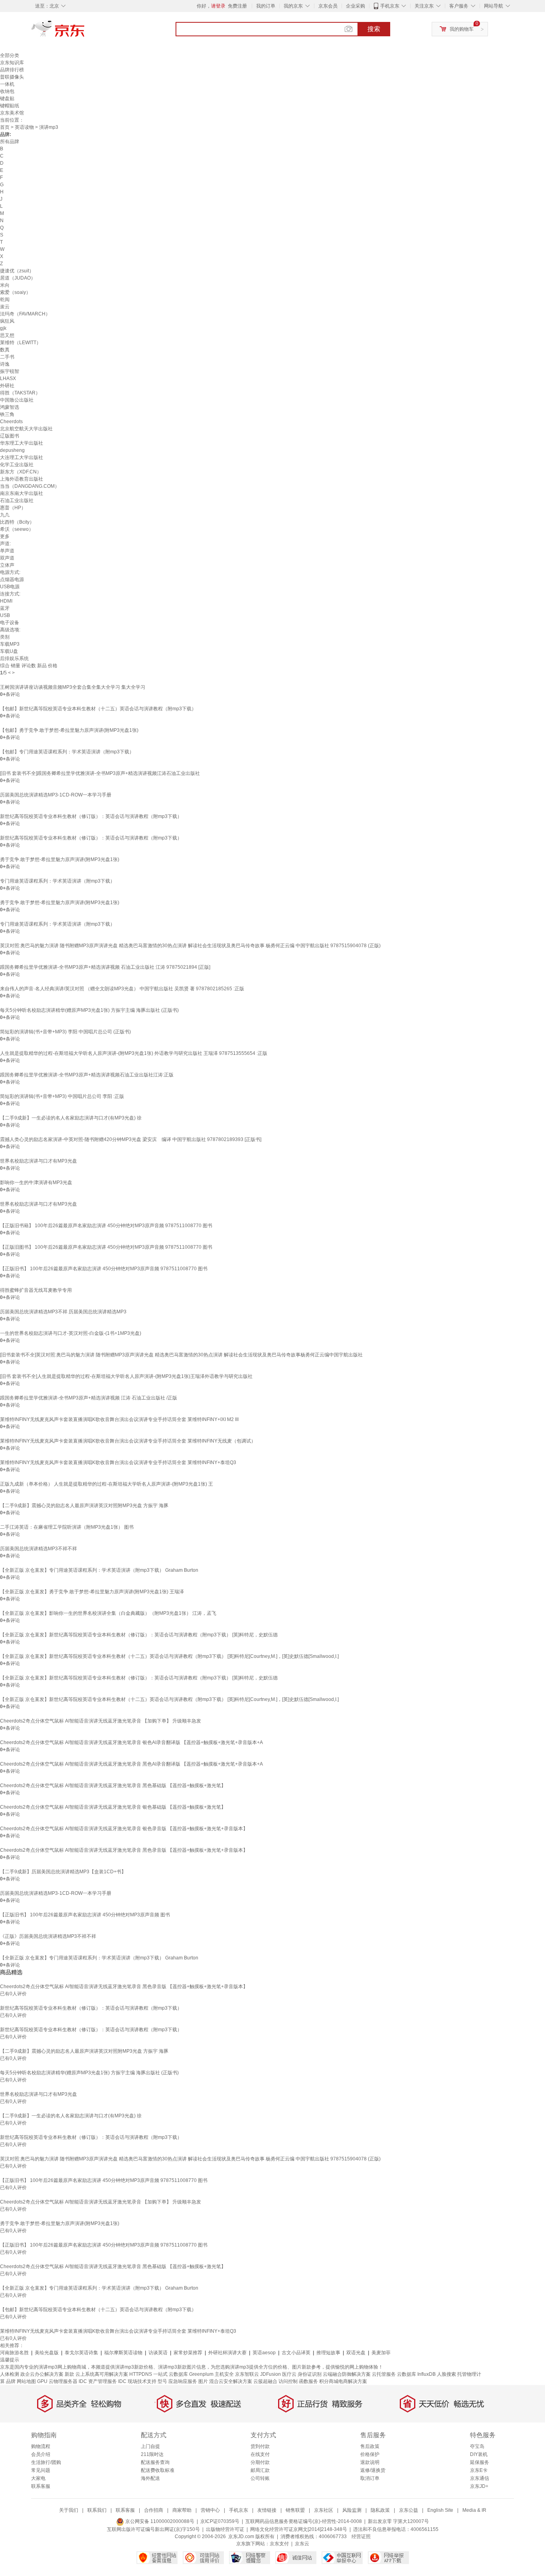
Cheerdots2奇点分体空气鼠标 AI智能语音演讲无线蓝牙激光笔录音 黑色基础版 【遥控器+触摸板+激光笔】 (113, 1786)
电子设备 (10, 623)
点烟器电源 (12, 579)
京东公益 (409, 2510)
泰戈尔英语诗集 (81, 2353)
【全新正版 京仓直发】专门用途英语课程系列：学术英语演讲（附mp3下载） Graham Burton (99, 1570)
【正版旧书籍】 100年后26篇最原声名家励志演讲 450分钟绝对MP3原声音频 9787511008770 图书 (106, 1226)
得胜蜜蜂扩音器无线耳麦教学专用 (36, 1290)
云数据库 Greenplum (191, 2374)
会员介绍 (41, 2454)
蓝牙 (5, 608)
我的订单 (266, 6)
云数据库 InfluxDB (416, 2374)
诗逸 (5, 364)
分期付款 (260, 2462)
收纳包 (7, 91)
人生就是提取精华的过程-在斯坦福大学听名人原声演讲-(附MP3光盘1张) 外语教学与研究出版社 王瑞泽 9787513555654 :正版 (134, 1053)
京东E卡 (479, 2470)
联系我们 (97, 2510)
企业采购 (355, 6)
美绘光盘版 (47, 2353)
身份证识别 (310, 2374)
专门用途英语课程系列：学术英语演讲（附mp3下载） (57, 881)
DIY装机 (479, 2454)
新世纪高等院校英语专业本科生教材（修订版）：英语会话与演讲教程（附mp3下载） (91, 816)
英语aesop (264, 2353)
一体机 (7, 84)
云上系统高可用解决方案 (102, 2374)
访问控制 (288, 2381)
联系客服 (41, 2486)
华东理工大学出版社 (22, 443)
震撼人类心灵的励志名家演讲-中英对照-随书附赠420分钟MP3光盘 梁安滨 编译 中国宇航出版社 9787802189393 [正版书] (131, 1139)
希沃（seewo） (17, 529)
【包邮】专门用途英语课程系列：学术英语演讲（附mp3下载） (67, 752)
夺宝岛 (477, 2446)
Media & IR (474, 2510)
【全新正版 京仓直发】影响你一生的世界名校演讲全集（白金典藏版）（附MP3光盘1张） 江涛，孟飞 (108, 1613)
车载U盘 (9, 651)
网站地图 (26, 2381)
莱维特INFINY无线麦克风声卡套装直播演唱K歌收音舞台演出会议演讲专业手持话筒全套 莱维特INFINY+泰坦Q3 (118, 1462)
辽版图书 (10, 436)
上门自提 (150, 2446)
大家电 (38, 2478)
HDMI (6, 601)
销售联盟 (295, 2510)
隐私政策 (380, 2510)
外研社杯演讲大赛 (227, 2353)
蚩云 (5, 307)
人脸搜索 (446, 2374)
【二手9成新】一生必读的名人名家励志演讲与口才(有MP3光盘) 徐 (71, 1118)
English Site (440, 2510)
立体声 (7, 565)
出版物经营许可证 (225, 2529)
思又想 (7, 335)
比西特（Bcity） (17, 522)
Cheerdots (11, 422)
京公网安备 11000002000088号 (159, 2521)
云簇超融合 (265, 2381)
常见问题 (41, 2470)
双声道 (7, 558)
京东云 (302, 2544)
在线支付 (260, 2454)
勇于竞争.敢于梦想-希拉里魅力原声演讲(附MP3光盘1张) (60, 859)
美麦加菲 (381, 2353)
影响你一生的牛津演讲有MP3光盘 (36, 1183)
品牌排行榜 (12, 70)
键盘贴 (7, 99)
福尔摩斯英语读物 (123, 2353)
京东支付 (279, 2544)
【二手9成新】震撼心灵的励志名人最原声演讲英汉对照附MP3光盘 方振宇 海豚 (84, 1506)
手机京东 (390, 6)
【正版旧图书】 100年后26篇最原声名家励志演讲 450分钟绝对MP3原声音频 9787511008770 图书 (106, 1247)
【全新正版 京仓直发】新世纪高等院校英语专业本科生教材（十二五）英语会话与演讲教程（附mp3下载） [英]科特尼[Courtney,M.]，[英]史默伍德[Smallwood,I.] (169, 1656)
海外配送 (150, 2478)
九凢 (5, 515)
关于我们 (69, 2510)
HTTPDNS (141, 2374)
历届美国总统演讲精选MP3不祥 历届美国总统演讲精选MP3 (63, 1312)
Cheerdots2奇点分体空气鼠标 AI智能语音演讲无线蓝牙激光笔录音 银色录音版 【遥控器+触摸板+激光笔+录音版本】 (124, 1829)
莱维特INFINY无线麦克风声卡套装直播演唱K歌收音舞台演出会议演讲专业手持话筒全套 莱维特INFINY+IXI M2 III (119, 1419)
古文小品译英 (296, 2353)
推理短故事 (328, 2353)
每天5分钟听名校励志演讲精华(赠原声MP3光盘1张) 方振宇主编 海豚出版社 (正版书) (89, 1010)
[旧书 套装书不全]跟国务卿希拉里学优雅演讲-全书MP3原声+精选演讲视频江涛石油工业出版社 (100, 773)
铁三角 (7, 414)
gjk (3, 328)
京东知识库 (12, 63)
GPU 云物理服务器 (57, 2381)
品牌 (11, 2381)
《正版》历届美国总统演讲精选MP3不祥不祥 (48, 1936)
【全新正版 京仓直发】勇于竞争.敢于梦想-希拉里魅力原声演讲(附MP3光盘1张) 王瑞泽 (92, 1592)
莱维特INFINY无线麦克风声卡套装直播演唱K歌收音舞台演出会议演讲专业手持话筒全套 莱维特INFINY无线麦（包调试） (128, 1441)
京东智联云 (247, 2374)
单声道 (7, 551)
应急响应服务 (183, 2381)
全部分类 (10, 55)
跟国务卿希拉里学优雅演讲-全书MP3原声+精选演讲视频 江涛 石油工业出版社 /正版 (89, 1398)
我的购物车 (462, 29)
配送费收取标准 (158, 2470)
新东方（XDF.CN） (21, 472)
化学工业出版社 (17, 465)
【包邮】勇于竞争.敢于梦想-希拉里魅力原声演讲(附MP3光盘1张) (69, 730)
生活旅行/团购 (46, 2462)
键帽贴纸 (10, 106)
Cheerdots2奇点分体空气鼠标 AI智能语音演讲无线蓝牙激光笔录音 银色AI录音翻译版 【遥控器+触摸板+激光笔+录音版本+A (131, 1742)
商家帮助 (182, 2510)
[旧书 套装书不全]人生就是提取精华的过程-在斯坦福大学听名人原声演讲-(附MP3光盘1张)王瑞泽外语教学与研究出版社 (126, 1376)
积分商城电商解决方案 (343, 2381)
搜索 (374, 29)
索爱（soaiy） (15, 292)
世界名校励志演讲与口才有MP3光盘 (39, 1161)
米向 (5, 285)
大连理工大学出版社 (22, 457)
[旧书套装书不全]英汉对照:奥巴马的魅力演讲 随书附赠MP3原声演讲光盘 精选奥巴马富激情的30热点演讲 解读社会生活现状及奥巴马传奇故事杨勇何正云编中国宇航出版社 (181, 1355)
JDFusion (271, 2374)
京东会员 (328, 6)
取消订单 (370, 2478)
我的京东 (293, 6)
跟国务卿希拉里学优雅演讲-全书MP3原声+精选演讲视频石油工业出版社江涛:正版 (87, 1075)
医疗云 (289, 2374)
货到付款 (260, 2446)
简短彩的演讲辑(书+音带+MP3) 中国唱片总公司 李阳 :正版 (62, 1096)
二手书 (7, 357)
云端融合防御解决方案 (347, 2374)
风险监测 (352, 2510)
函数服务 (308, 2381)
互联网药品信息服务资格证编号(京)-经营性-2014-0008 (304, 2521)
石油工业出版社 (17, 501)
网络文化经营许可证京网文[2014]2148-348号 (299, 2529)
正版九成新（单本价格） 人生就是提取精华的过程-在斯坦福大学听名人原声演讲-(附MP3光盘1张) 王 (107, 1484)
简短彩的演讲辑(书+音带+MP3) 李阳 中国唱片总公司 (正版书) (65, 1032)
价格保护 (370, 2454)
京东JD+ (479, 2486)
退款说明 (370, 2462)
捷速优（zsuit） (17, 271)
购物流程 (41, 2446)
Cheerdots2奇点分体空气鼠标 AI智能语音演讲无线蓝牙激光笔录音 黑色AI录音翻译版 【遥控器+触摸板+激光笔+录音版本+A (131, 1764)
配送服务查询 (155, 2462)
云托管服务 (384, 2374)
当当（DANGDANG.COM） (30, 486)
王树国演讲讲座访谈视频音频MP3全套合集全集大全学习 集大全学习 (73, 687)
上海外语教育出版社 (22, 479)
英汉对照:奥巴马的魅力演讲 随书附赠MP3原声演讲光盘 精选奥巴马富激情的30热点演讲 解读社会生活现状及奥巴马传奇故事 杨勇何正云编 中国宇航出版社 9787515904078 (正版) (190, 946)
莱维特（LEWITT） (21, 343)
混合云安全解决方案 (231, 2381)
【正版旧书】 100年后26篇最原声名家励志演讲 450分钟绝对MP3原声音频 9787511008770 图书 (104, 1269)
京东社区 (324, 2510)
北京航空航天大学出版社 (26, 429)
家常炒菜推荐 (188, 2353)
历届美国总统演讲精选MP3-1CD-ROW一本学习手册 (56, 795)
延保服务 (480, 2462)
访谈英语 (158, 2353)
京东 (85, 32)
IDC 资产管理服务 (98, 2381)
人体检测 (10, 2374)
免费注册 (237, 6)
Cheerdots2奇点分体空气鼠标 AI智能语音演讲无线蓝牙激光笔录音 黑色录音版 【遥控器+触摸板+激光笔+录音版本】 (124, 1850)
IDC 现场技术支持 (137, 2381)
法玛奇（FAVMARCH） (25, 314)
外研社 (7, 386)
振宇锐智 (10, 371)
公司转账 (260, 2478)
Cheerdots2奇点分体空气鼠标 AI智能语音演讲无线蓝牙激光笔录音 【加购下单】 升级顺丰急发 (101, 1721)
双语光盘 (356, 2353)
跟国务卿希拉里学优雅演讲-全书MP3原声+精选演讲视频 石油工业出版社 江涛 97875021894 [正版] (105, 967)
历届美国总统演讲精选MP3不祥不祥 (39, 1549)
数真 (5, 350)
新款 (69, 2374)
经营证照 (361, 2537)
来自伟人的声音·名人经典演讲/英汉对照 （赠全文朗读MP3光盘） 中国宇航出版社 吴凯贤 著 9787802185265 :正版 (122, 989)
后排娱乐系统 (14, 658)
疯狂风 (7, 321)
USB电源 (10, 587)
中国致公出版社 (17, 400)
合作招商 (154, 2510)
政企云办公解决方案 (42, 2374)
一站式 (160, 2374)
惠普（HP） (13, 508)
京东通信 (480, 2478)
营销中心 (210, 2510)
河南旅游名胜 (14, 2353)
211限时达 (152, 2454)
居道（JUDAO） (18, 278)
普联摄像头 (12, 77)
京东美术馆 (12, 113)
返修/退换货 (373, 2470)
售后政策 (370, 2446)
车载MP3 (10, 644)
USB (5, 615)
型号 (162, 2381)
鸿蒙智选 (10, 407)
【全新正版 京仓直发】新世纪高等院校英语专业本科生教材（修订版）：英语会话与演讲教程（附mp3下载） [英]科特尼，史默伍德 (139, 1635)
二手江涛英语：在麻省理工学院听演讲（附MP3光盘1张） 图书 (67, 1527)
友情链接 (267, 2510)
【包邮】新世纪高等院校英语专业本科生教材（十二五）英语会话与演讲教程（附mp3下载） (98, 709)
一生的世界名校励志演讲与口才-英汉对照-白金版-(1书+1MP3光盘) (71, 1333)
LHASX (8, 378)
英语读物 (24, 127)
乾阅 (5, 300)
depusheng (12, 450)
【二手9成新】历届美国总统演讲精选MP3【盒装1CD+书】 (63, 1872)
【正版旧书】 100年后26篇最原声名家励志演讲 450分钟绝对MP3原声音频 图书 (85, 1915)
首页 (5, 127)
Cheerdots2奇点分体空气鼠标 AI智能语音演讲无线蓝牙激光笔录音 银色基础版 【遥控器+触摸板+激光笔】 (113, 1807)
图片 (203, 2381)
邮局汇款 (260, 2470)
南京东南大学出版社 (22, 493)
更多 (5, 536)
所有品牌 (10, 142)
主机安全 (224, 2374)
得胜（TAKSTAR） (20, 393)
